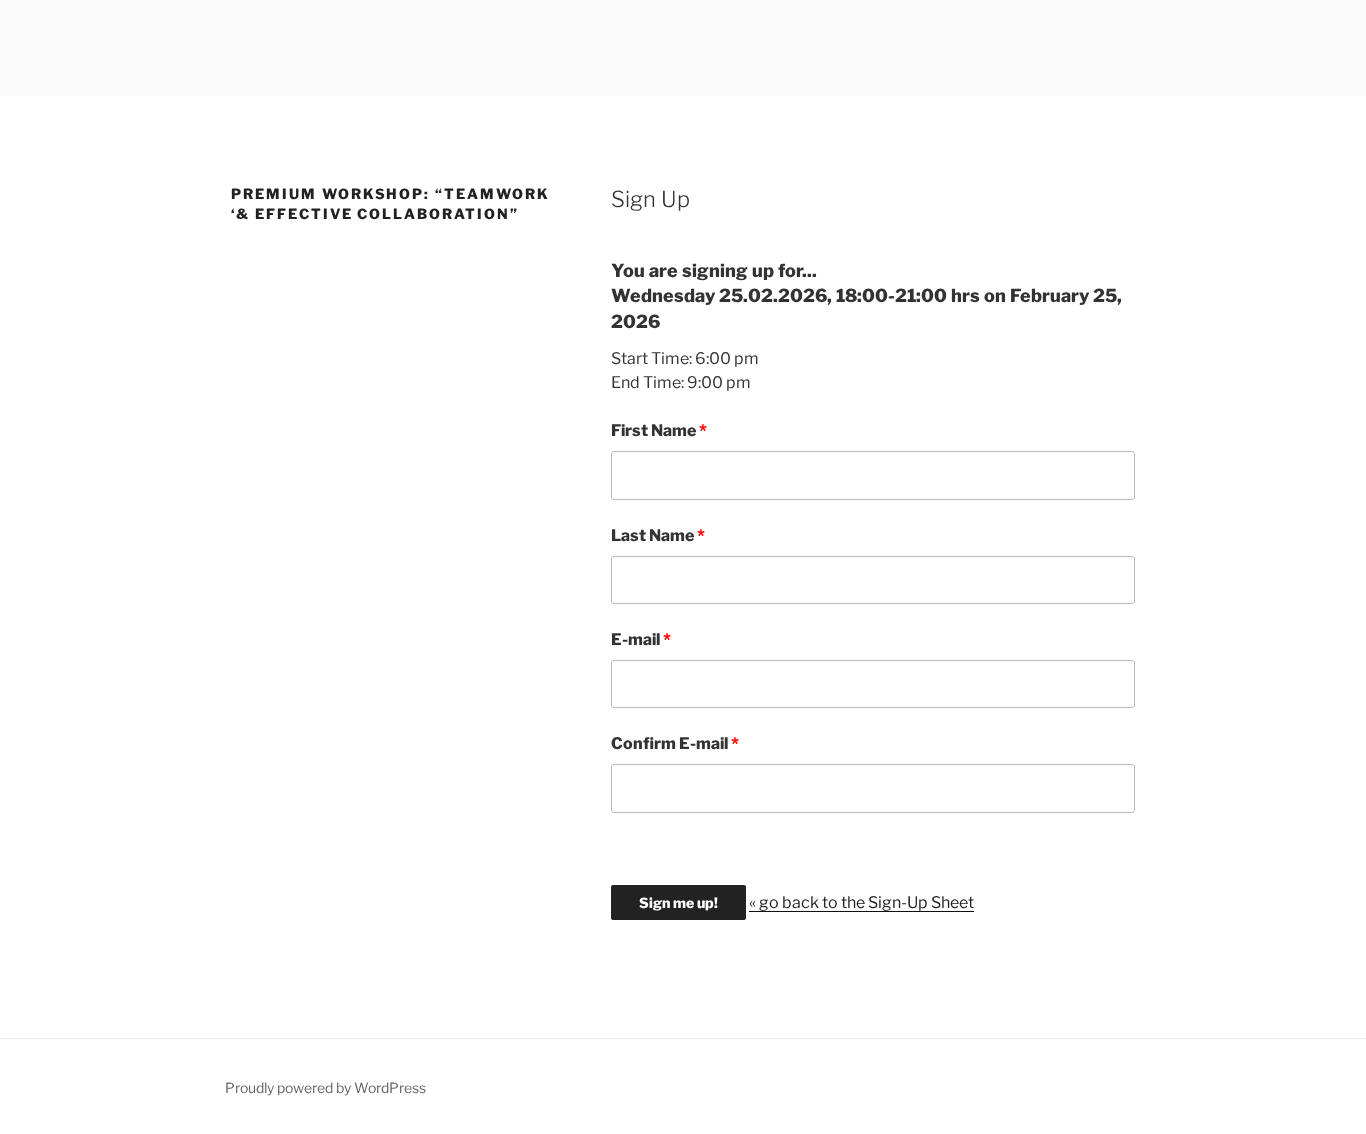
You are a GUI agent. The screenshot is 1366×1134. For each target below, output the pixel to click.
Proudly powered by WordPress (325, 1087)
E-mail (635, 639)
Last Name (652, 535)
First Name (653, 430)
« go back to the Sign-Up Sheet (861, 902)
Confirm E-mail (669, 743)
